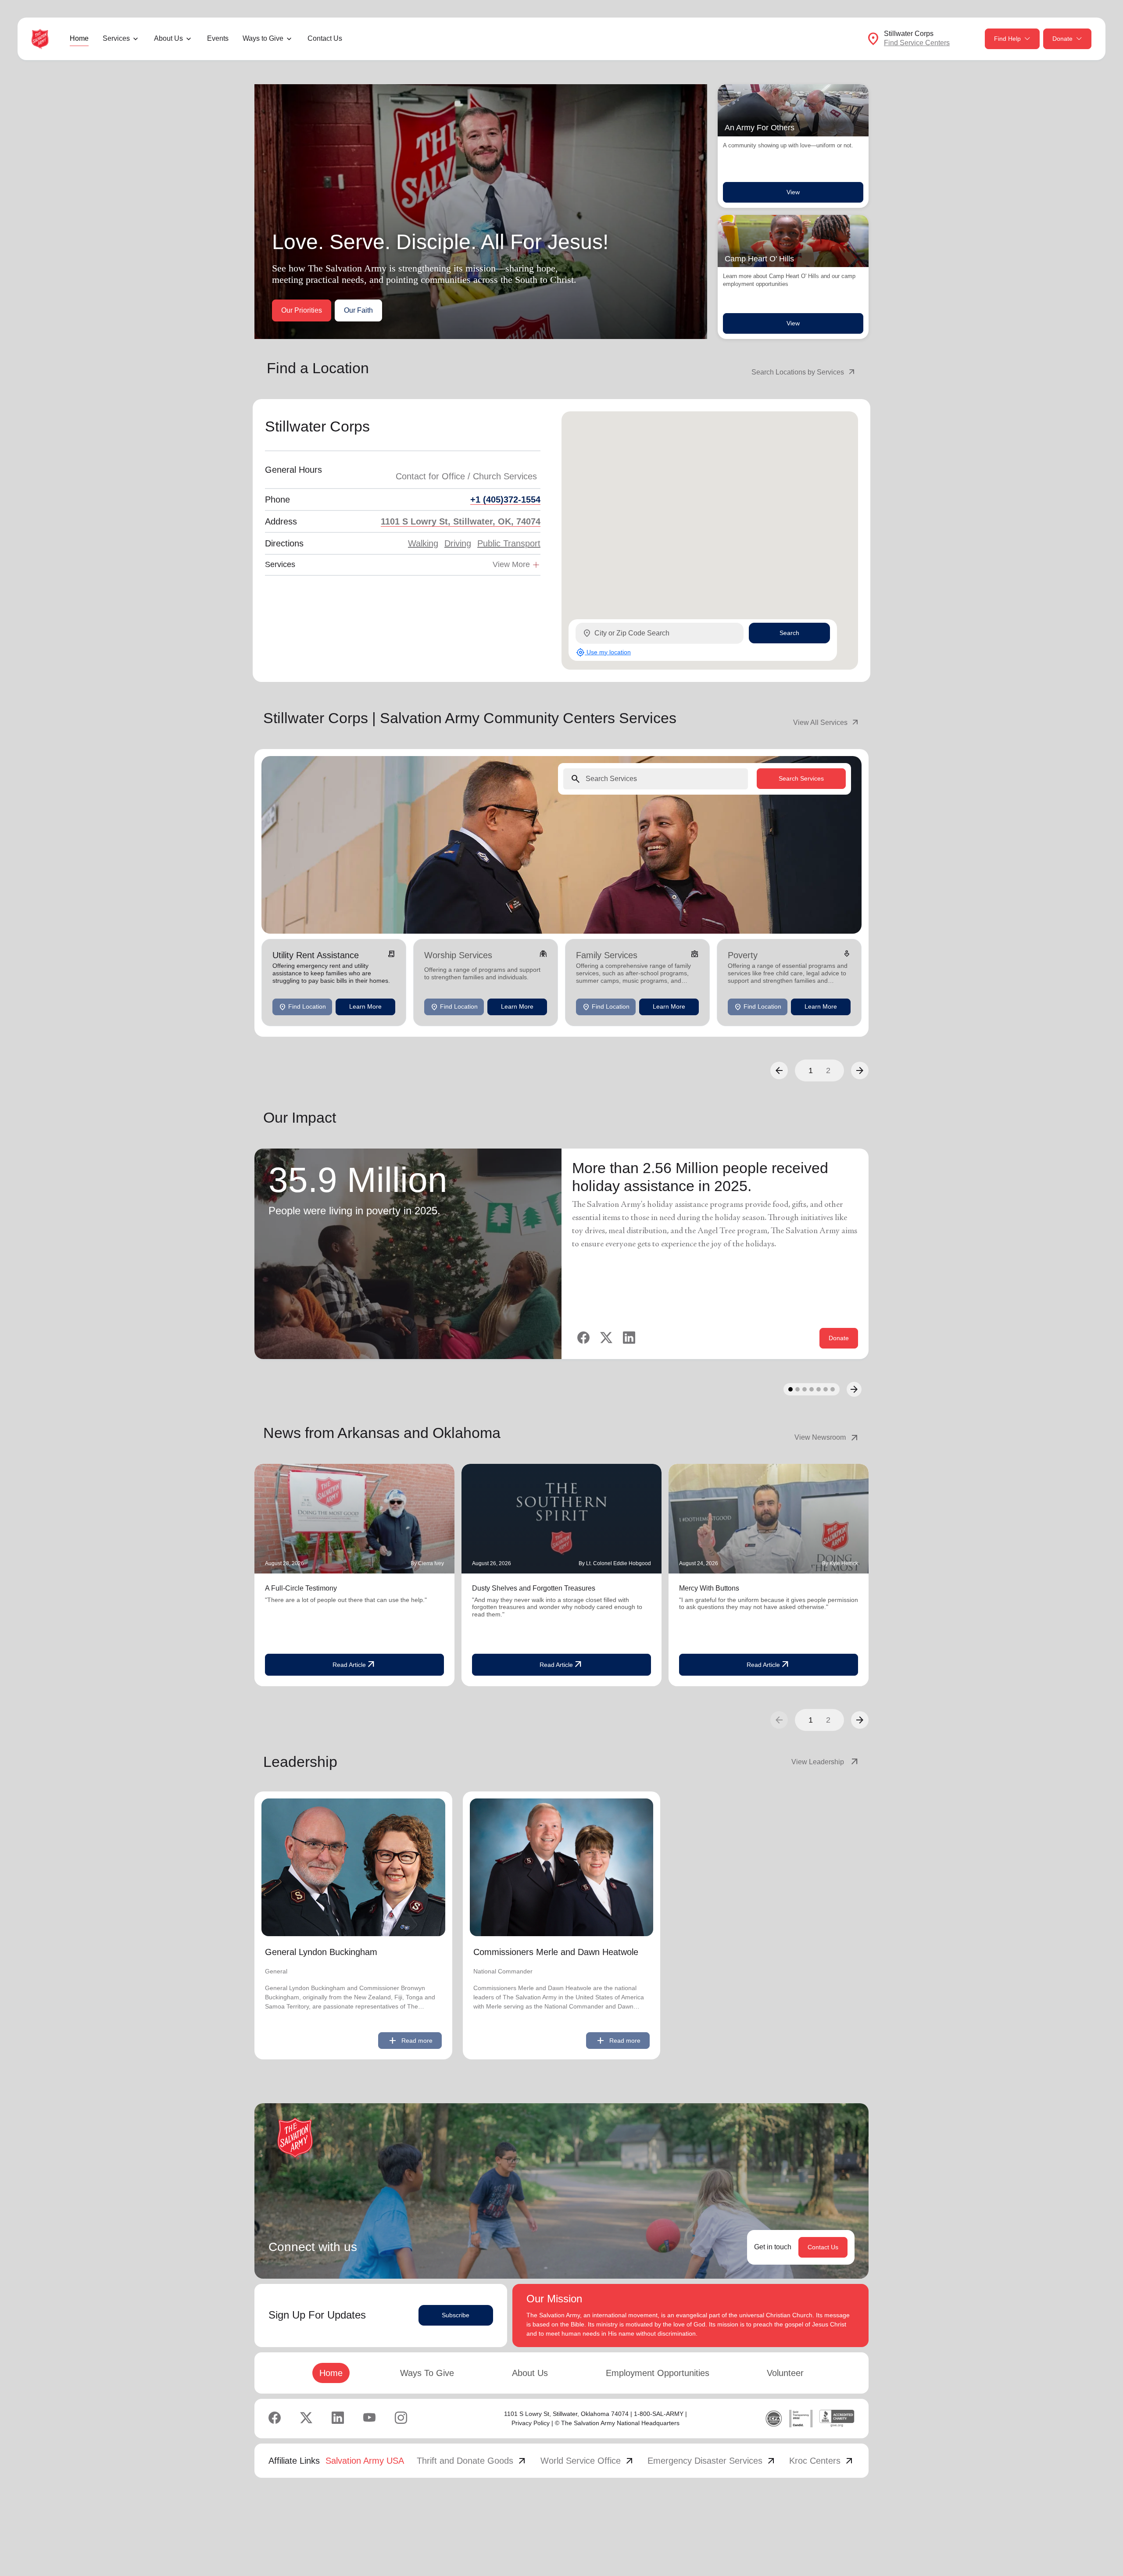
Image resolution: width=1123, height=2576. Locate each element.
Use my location (603, 652)
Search (789, 633)
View (793, 192)
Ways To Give (427, 2373)
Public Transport (509, 543)
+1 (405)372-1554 (505, 500)
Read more (410, 2041)
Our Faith (358, 310)
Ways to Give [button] (263, 38)
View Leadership (826, 1762)
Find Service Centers (917, 43)
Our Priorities (302, 310)
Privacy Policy (531, 2423)
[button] (779, 1070)
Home (79, 38)
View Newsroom (827, 1438)
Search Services (801, 778)
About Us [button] (168, 38)
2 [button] (828, 1070)
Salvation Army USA (365, 2461)
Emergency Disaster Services (712, 2461)
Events (218, 38)
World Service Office (588, 2461)
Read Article (354, 1665)
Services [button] (116, 38)
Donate (1062, 39)
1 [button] (811, 1070)
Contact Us (325, 38)
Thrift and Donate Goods (472, 2461)
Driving (458, 543)
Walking (423, 543)
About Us (530, 2373)
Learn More (365, 1006)
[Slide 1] (790, 1389)
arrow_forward (860, 1720)
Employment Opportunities (658, 2373)
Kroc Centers (822, 2461)
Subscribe (456, 2315)
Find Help (1007, 39)
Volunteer (785, 2373)
